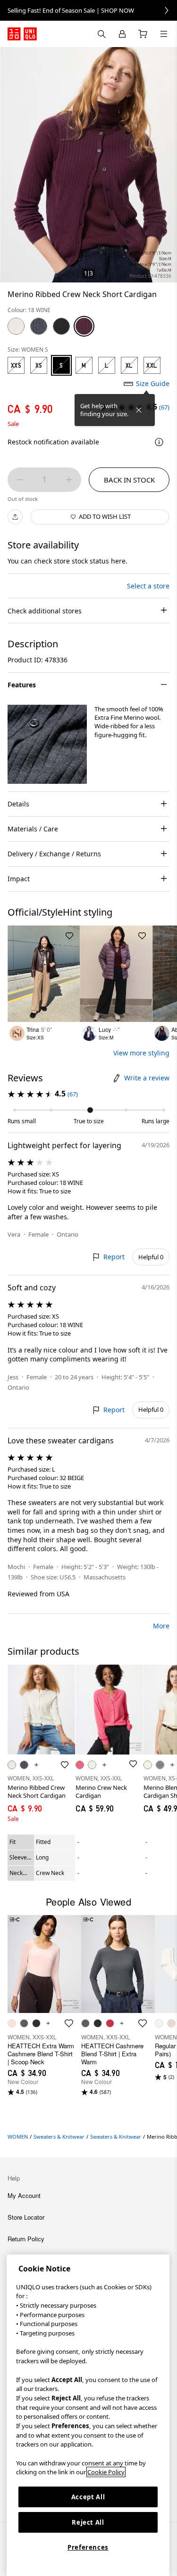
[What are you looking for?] (101, 34)
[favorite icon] (69, 2023)
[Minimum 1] (20, 480)
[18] (84, 326)
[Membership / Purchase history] (122, 34)
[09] (61, 326)
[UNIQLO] (22, 34)
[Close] (139, 410)
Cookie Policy (106, 2472)
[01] (16, 326)
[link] (88, 10)
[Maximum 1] (69, 480)
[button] (47, 744)
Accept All (88, 2497)
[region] (88, 2415)
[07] (39, 326)
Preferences (88, 2547)
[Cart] (143, 34)
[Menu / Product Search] (164, 34)
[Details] (159, 442)
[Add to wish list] (69, 936)
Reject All (88, 2522)
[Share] (15, 517)
